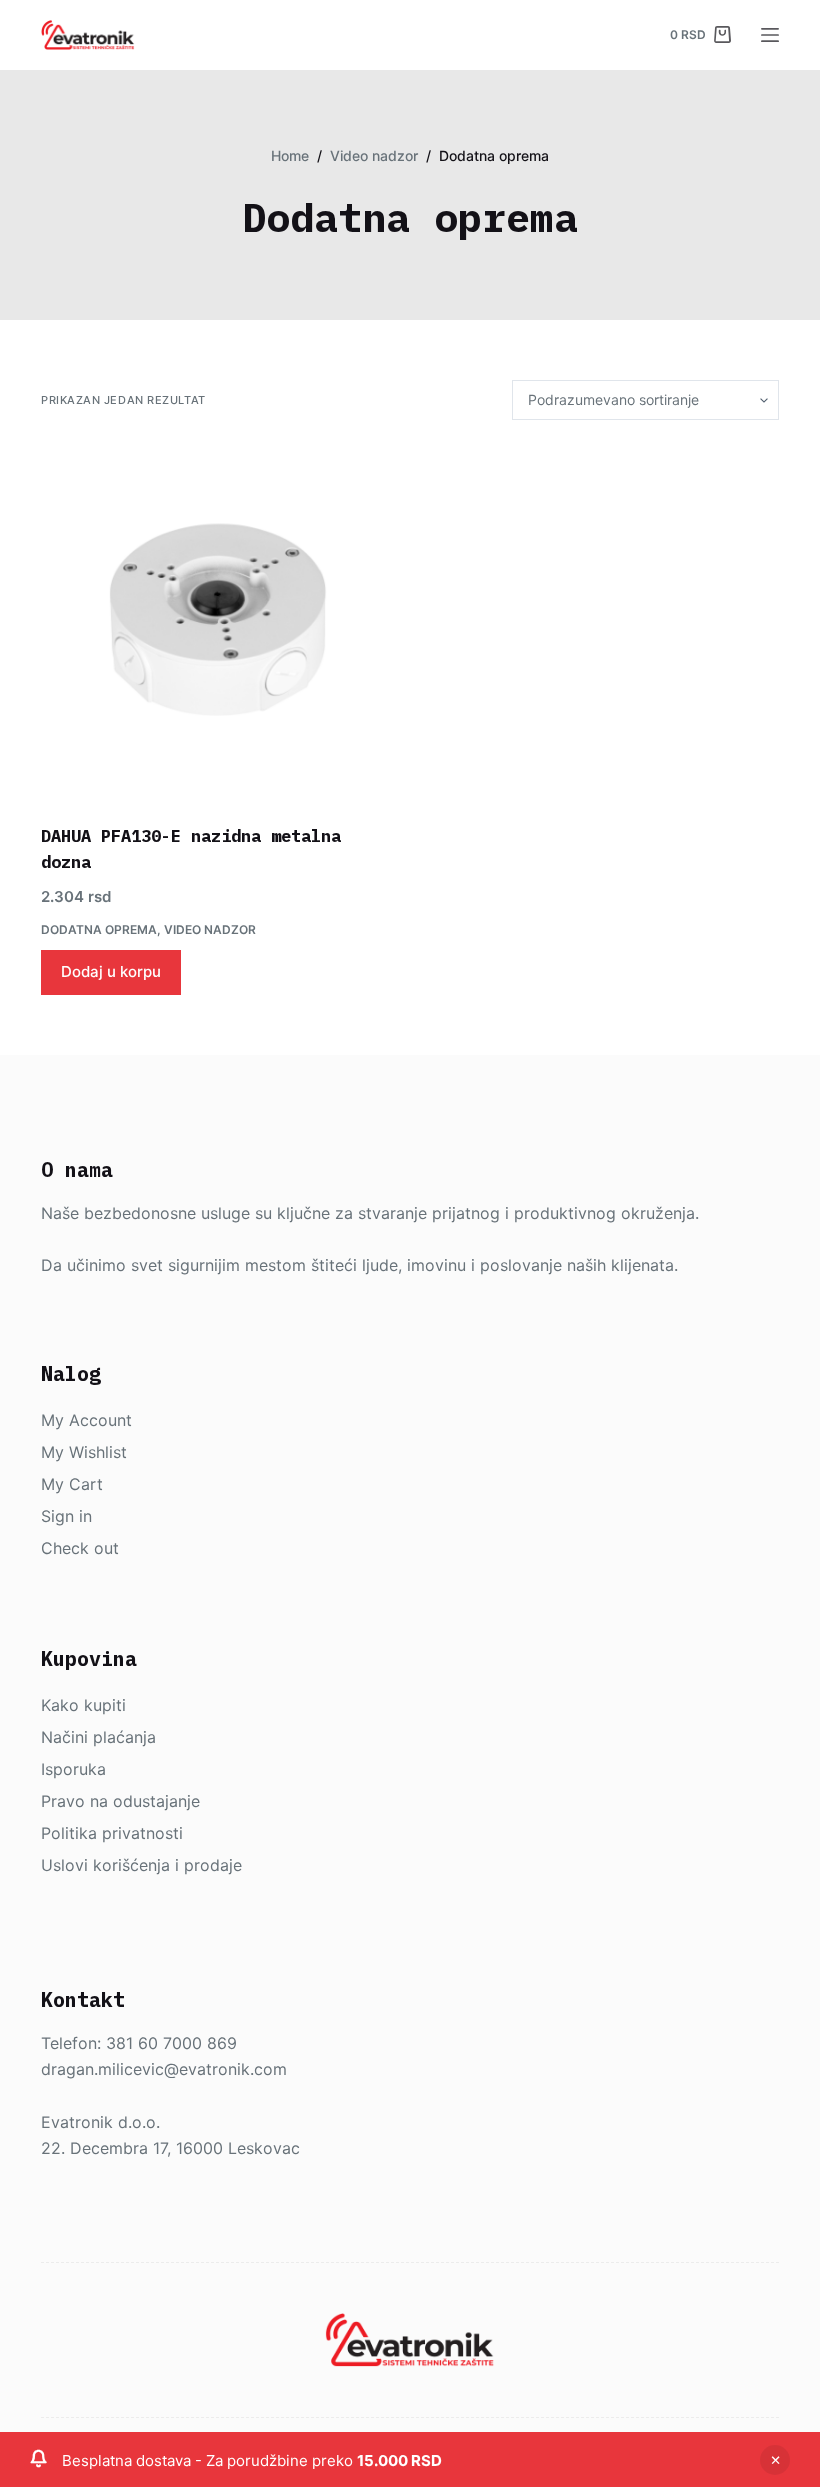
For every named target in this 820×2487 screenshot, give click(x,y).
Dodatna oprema (99, 929)
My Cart (72, 1484)
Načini (67, 1737)
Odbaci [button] (775, 2460)
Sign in (66, 1516)
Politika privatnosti (112, 1833)
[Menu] (770, 35)
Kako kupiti (83, 1705)
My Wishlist (84, 1452)
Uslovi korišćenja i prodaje (141, 1865)
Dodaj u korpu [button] (111, 971)
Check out (80, 1548)
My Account (86, 1420)
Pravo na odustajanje (120, 1801)
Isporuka (73, 1769)
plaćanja (124, 1737)
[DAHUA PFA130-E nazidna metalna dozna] (218, 622)
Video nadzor (210, 929)
